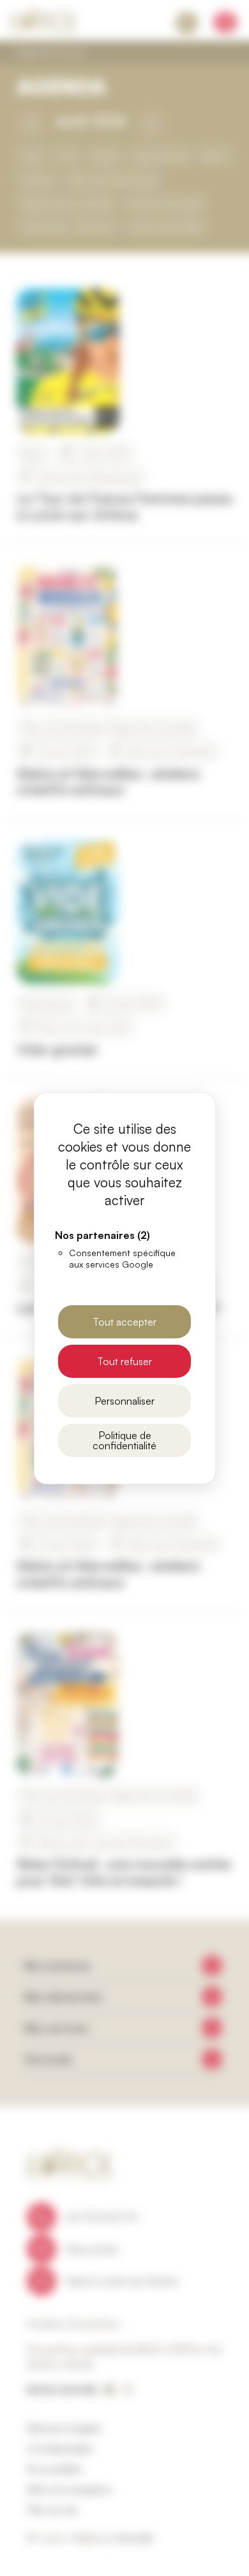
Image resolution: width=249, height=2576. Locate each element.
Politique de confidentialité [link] (124, 1440)
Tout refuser (124, 1361)
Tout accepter (124, 1322)
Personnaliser (124, 1401)
